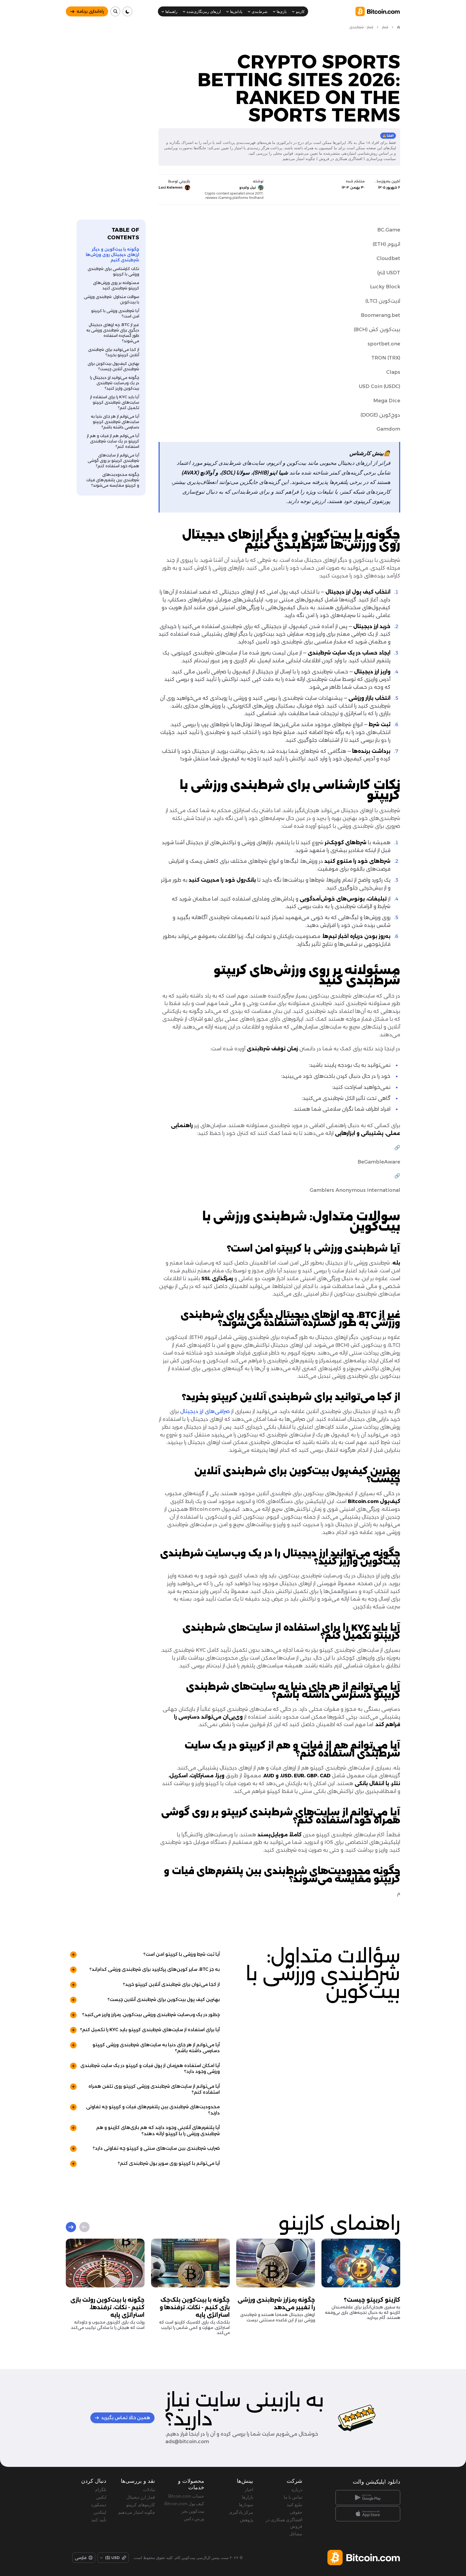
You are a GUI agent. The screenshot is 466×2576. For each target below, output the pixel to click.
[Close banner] (268, 1229)
